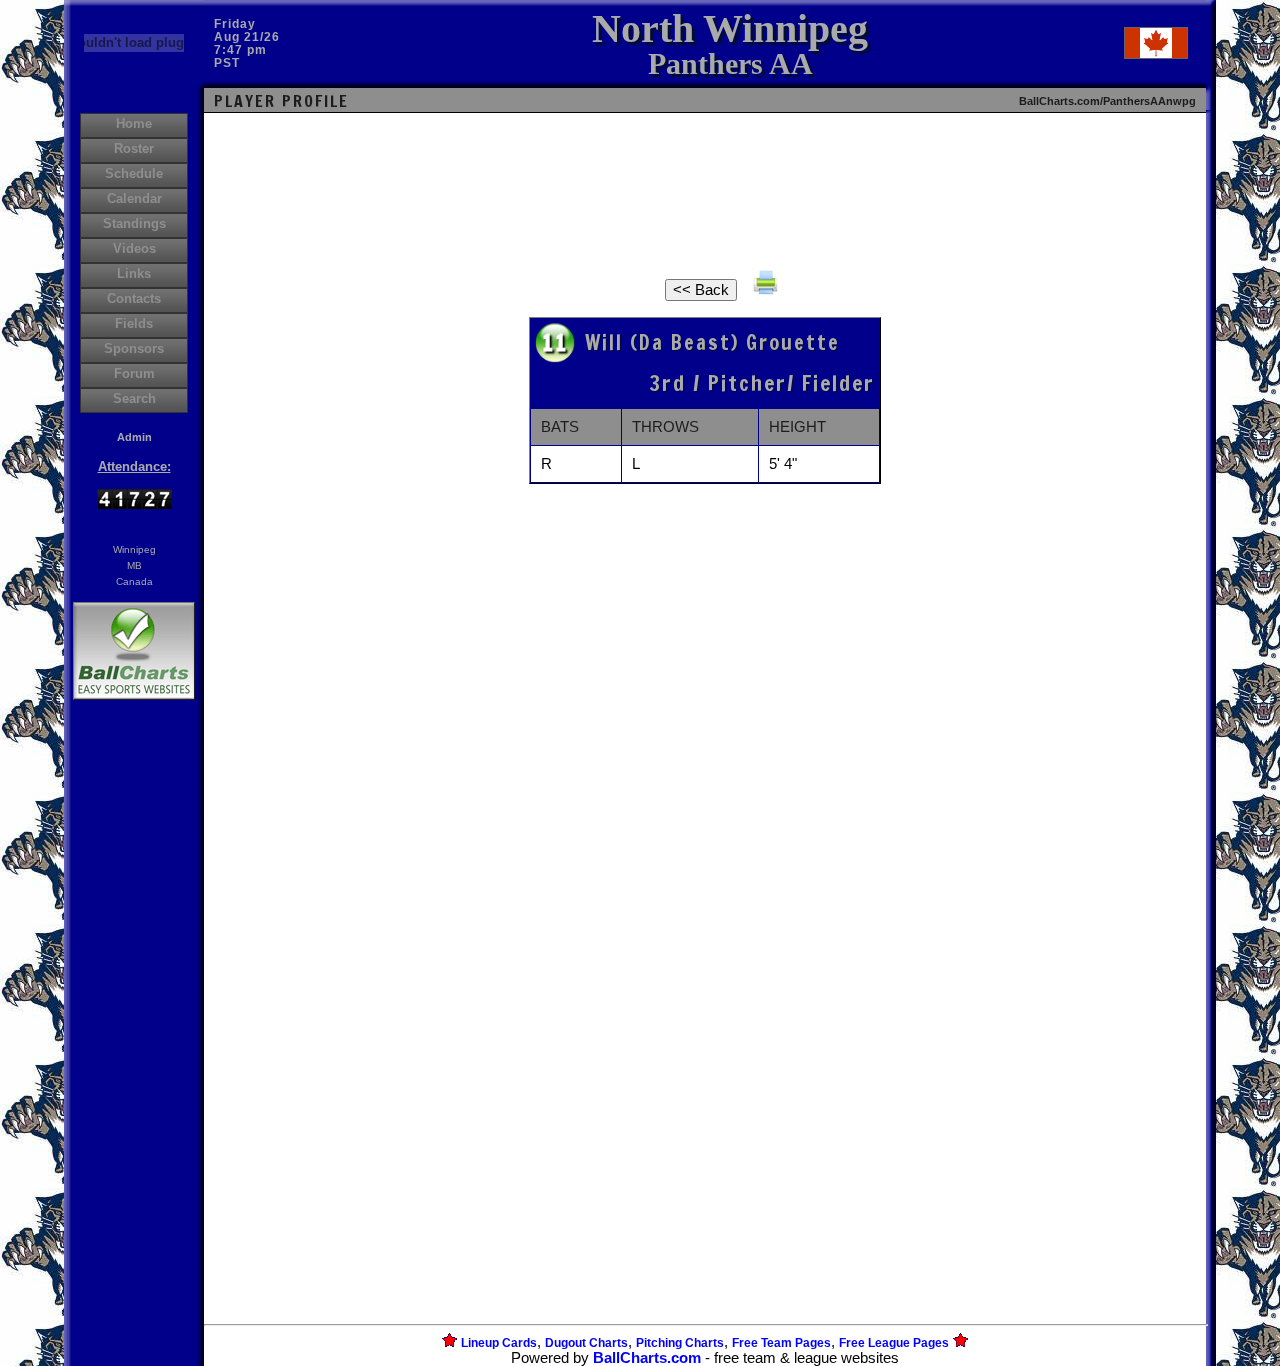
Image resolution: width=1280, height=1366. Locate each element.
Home (134, 123)
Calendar (134, 198)
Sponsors (134, 348)
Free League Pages (894, 1343)
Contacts (134, 298)
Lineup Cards (499, 1343)
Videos (134, 248)
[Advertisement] (134, 1049)
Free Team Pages (781, 1343)
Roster (134, 148)
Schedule (134, 173)
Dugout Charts (586, 1343)
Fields (134, 323)
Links (134, 273)
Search (134, 398)
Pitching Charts (680, 1343)
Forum (134, 373)
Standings (134, 223)
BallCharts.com (647, 1358)
